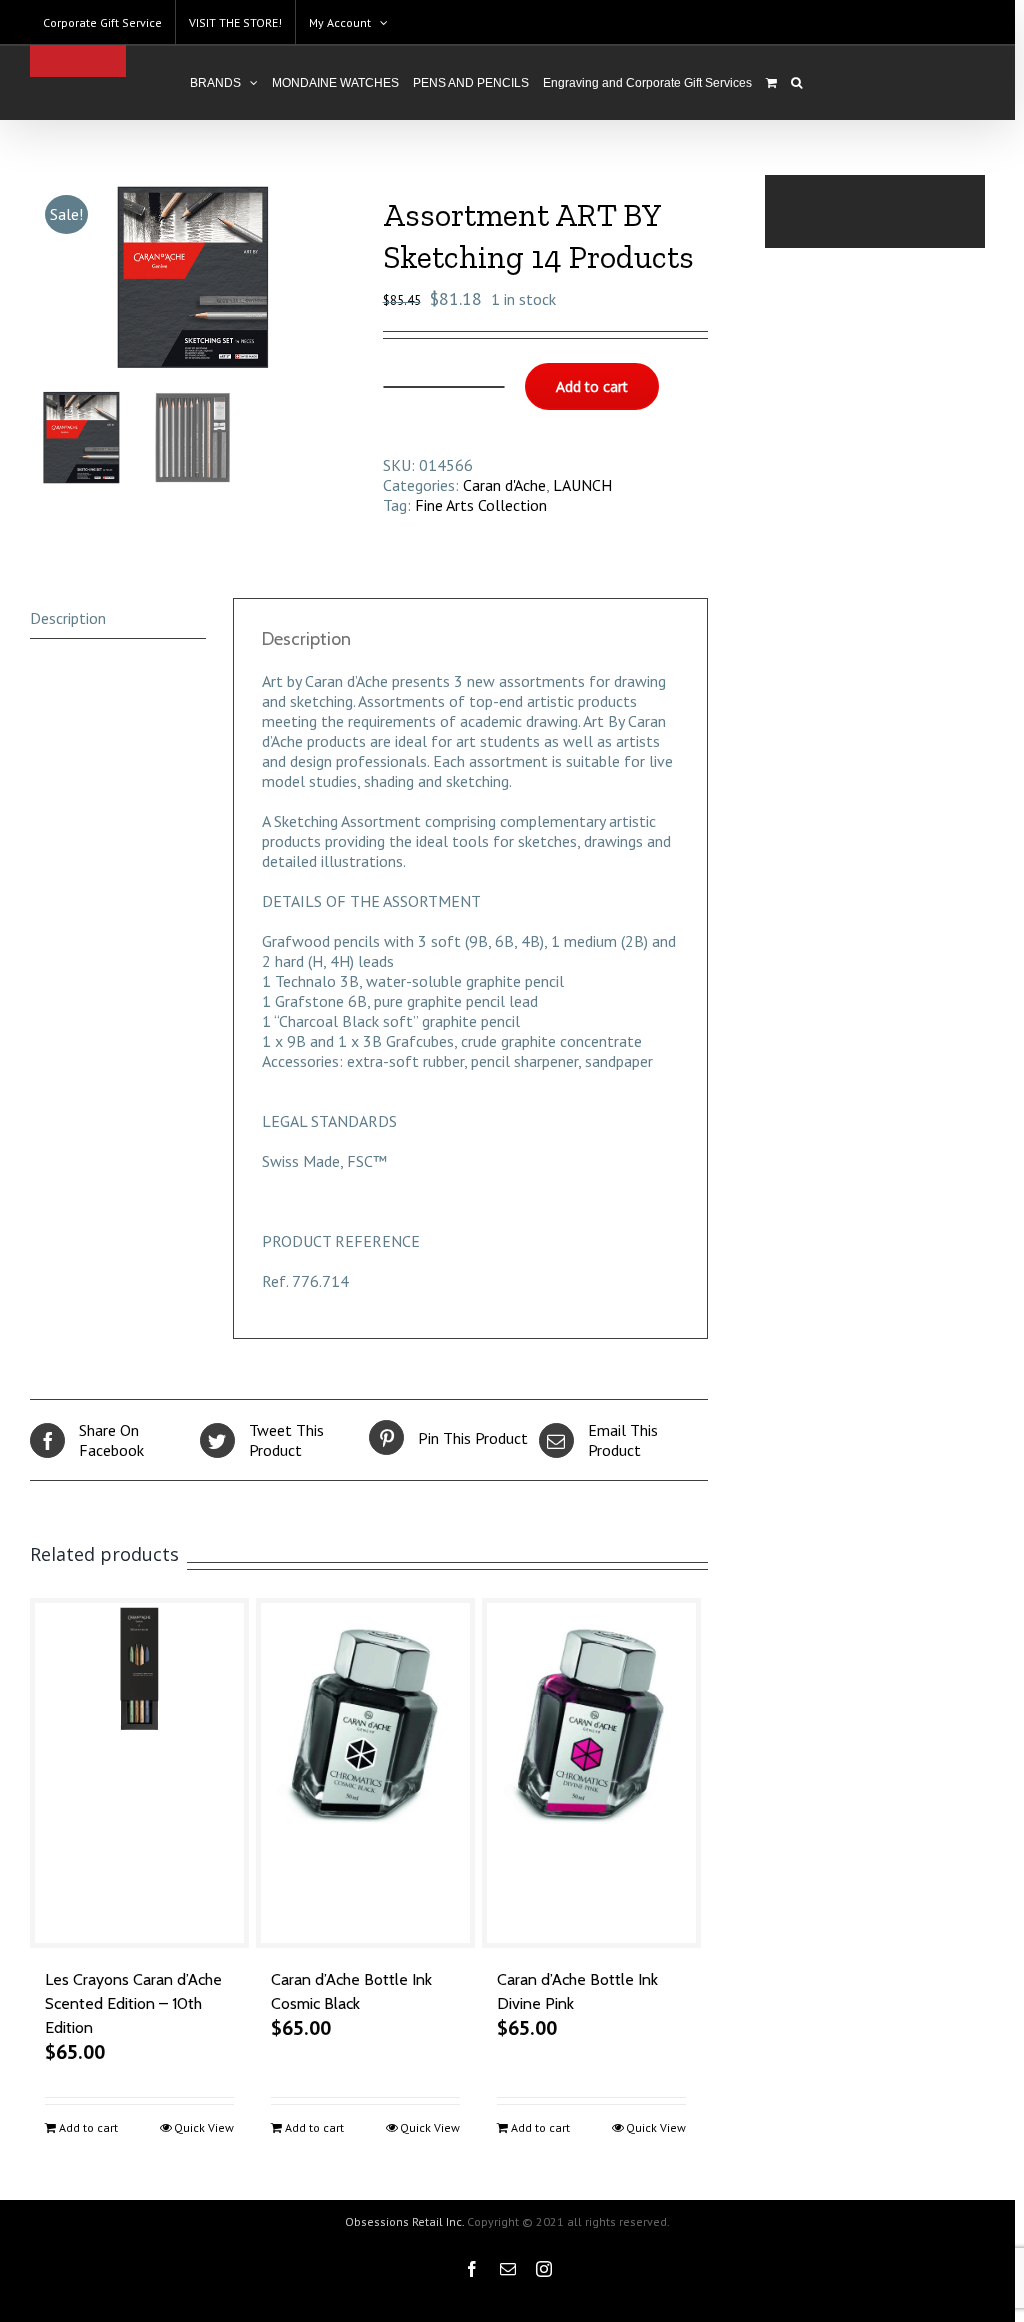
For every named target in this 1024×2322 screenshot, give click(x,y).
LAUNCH (582, 485)
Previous (45, 277)
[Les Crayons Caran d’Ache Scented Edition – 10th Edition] (139, 1773)
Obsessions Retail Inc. (404, 2221)
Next (341, 277)
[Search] (796, 83)
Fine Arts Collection (481, 505)
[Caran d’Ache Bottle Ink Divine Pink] (591, 1773)
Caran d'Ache (504, 485)
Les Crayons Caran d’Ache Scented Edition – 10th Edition (133, 2003)
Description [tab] (68, 618)
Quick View (204, 2127)
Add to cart (592, 386)
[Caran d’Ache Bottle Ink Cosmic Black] (365, 1773)
